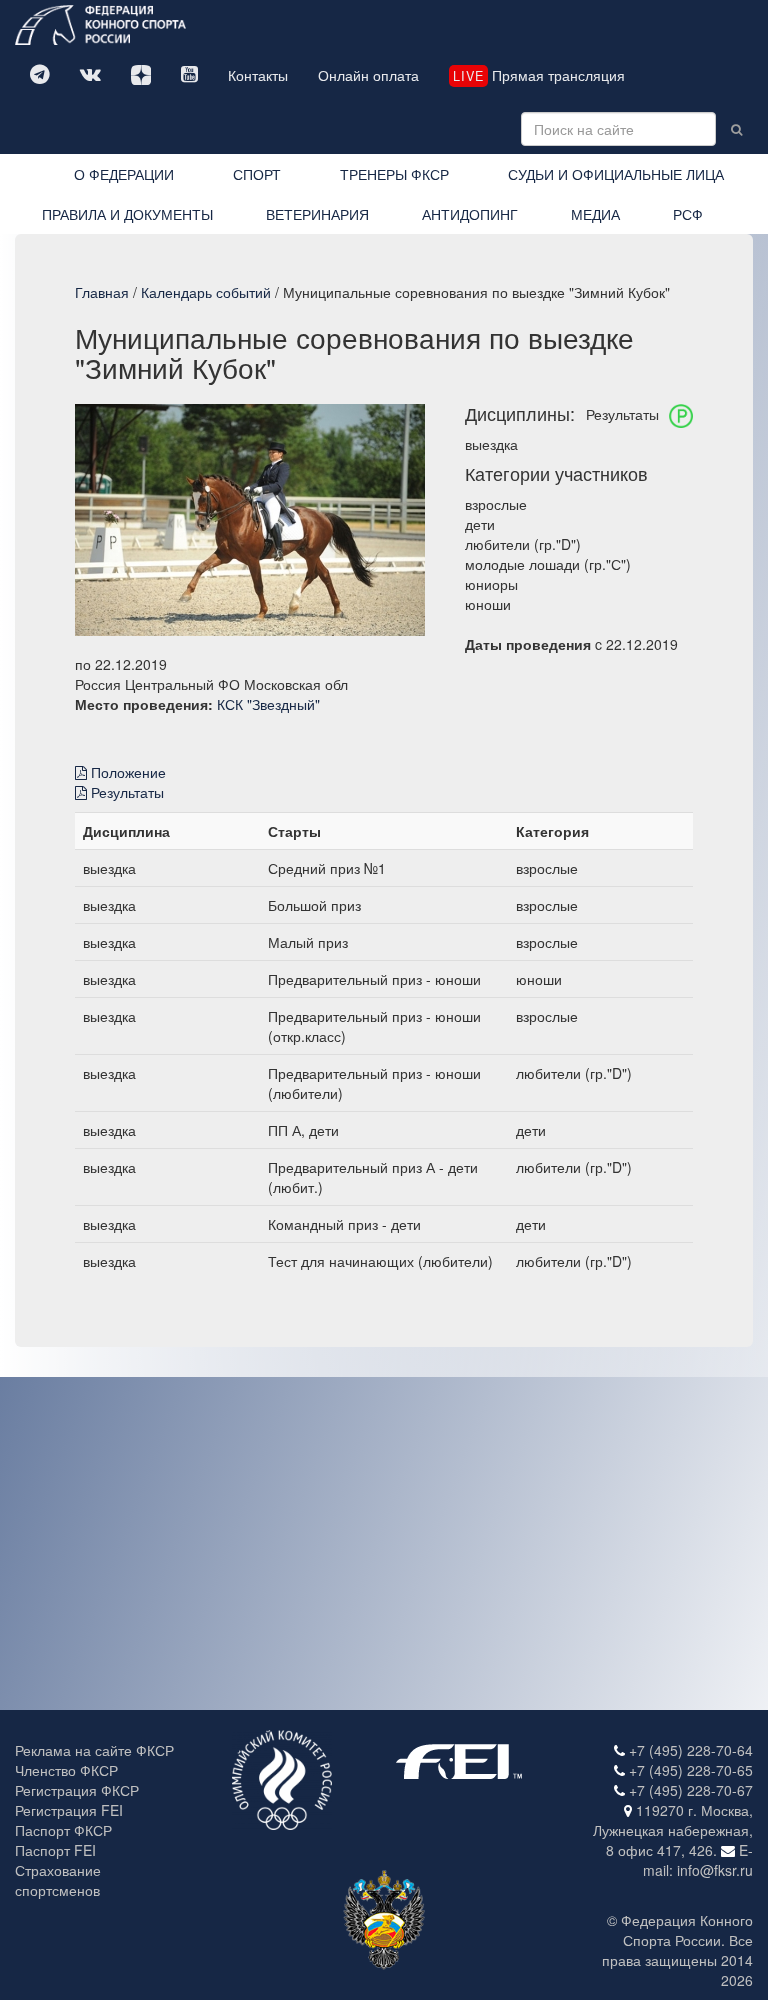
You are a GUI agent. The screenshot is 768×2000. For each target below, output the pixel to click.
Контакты (258, 75)
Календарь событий (206, 292)
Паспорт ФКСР (63, 1830)
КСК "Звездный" (268, 704)
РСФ (688, 214)
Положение (126, 772)
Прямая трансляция (539, 75)
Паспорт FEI (55, 1850)
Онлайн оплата (368, 75)
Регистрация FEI (69, 1810)
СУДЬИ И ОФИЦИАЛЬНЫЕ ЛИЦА (616, 174)
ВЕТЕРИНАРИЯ (317, 214)
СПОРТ (257, 174)
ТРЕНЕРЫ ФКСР (394, 174)
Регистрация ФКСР (77, 1790)
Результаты (125, 792)
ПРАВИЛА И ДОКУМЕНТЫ (127, 214)
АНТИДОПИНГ (470, 214)
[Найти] (736, 129)
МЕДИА (595, 214)
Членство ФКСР (66, 1770)
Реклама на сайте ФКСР (94, 1750)
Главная (102, 292)
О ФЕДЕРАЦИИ (124, 174)
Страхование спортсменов (58, 1880)
